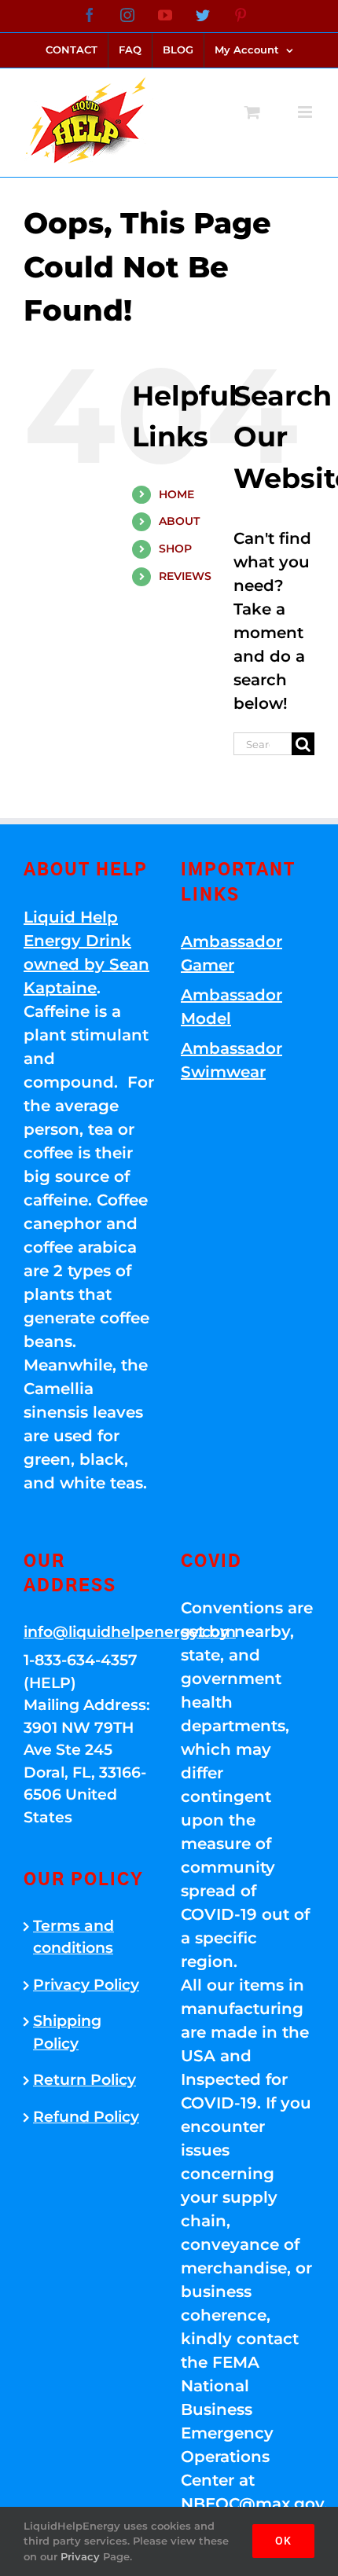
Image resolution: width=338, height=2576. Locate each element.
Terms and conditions (73, 1937)
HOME (176, 494)
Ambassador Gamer (231, 953)
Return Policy (84, 2080)
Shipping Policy (67, 2032)
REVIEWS (185, 576)
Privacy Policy (86, 1985)
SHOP (175, 549)
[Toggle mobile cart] (252, 112)
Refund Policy (86, 2117)
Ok (283, 2541)
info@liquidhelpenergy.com (90, 1632)
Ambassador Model (231, 1007)
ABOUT (179, 521)
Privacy (80, 2556)
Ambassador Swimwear (231, 1060)
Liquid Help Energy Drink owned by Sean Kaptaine (86, 952)
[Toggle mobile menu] (306, 112)
